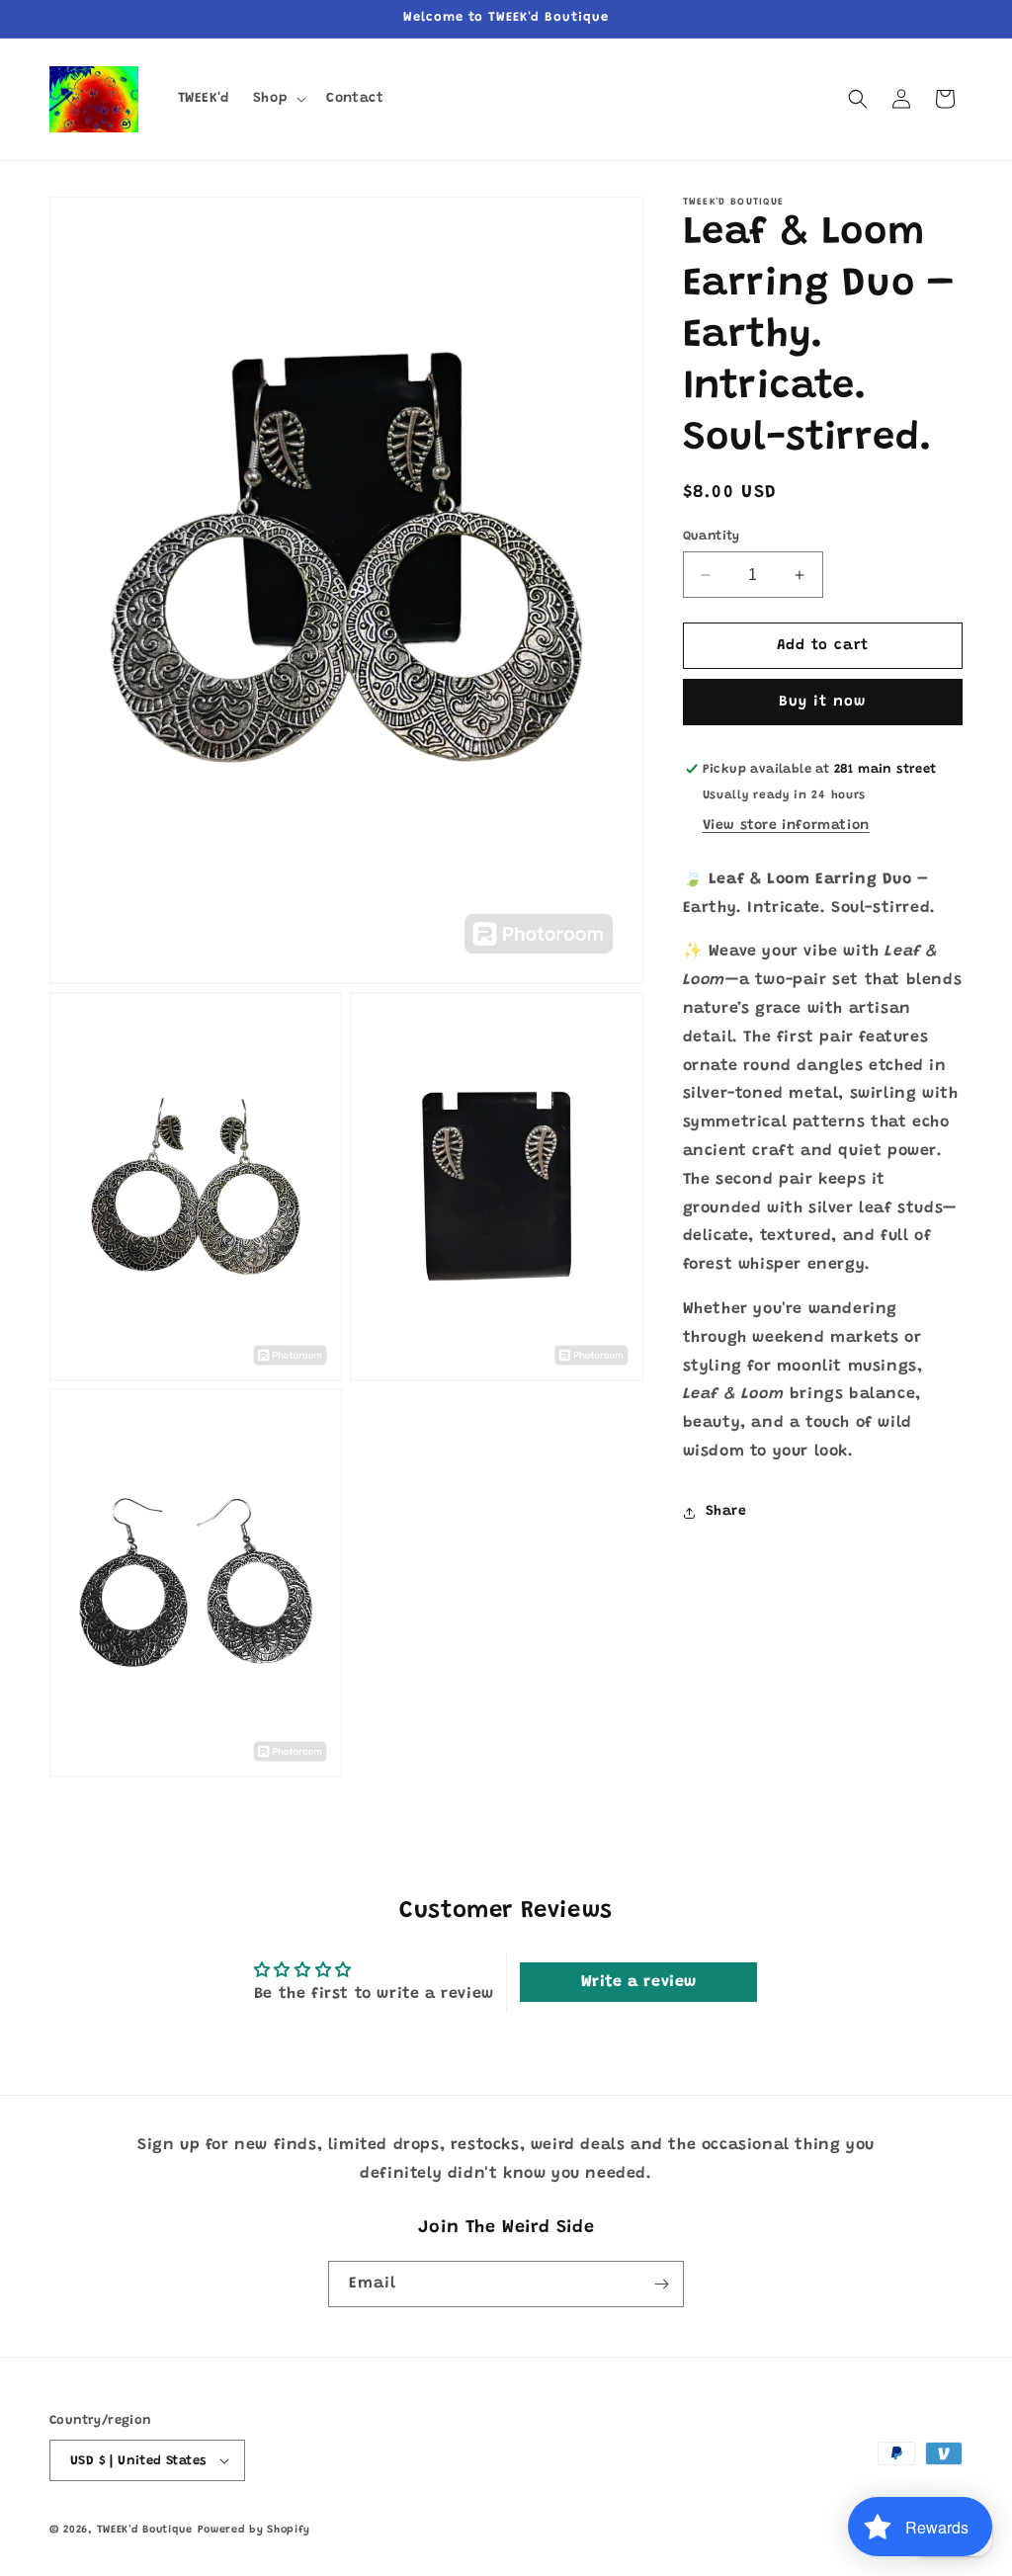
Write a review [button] (639, 1982)
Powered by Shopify (254, 2530)
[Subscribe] (661, 2284)
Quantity (712, 536)
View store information (786, 826)
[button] (278, 99)
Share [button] (726, 1512)
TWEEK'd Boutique (145, 2530)
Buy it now (822, 702)
